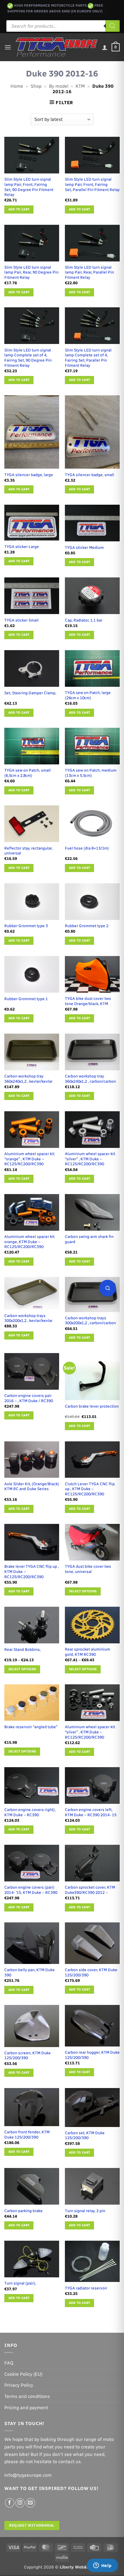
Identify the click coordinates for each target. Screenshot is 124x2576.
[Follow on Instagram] (20, 2503)
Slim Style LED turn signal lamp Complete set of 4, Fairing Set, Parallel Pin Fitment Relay (88, 358)
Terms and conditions (27, 2396)
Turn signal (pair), (20, 2283)
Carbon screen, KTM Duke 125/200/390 (28, 2055)
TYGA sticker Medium (84, 547)
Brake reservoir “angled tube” (31, 1727)
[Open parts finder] (108, 1288)
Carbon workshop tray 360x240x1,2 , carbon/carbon (90, 1079)
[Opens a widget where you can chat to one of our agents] (102, 2566)
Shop (36, 86)
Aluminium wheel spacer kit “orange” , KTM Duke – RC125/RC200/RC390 (29, 1159)
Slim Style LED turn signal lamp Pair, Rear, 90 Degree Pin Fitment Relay (31, 272)
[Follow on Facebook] (10, 2503)
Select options (83, 1591)
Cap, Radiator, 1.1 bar (84, 620)
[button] (8, 47)
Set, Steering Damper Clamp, (30, 693)
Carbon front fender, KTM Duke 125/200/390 (27, 2134)
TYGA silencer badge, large (29, 475)
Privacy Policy (19, 2385)
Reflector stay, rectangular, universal (28, 851)
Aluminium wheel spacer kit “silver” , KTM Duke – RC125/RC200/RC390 (90, 1159)
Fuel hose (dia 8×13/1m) (87, 848)
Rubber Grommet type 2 (87, 926)
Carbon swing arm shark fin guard (89, 1239)
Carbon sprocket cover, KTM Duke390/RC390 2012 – (90, 1890)
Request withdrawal (32, 2525)
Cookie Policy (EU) (23, 2374)
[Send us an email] (30, 2503)
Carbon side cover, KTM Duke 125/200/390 (91, 1972)
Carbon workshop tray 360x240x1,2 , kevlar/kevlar (28, 1079)
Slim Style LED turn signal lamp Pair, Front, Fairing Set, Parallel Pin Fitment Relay (92, 184)
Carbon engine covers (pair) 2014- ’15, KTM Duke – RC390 (31, 1890)
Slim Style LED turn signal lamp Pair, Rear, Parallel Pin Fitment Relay (89, 272)
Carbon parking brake (24, 2211)
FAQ (9, 2363)
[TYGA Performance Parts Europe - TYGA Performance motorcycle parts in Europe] (57, 47)
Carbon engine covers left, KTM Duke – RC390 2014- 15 (91, 1812)
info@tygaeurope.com (28, 2475)
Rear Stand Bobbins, (22, 1649)
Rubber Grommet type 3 (26, 926)
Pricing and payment (26, 2408)
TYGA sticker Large (22, 547)
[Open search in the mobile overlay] (63, 26)
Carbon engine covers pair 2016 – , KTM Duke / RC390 (29, 1398)
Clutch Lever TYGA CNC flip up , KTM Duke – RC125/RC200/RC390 (90, 1489)
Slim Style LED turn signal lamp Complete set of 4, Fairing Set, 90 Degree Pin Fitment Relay (28, 358)
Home (17, 86)
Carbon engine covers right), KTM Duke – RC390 (30, 1812)
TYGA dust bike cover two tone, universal (88, 1569)
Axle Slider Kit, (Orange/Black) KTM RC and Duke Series (32, 1486)
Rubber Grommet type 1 (26, 999)
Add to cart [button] (19, 209)
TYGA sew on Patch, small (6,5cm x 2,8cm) (28, 773)
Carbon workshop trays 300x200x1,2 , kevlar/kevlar (28, 1318)
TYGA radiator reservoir (86, 2288)
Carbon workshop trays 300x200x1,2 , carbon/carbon (90, 1320)
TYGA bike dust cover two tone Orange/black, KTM (88, 1001)
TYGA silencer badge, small (90, 475)
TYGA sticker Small (21, 620)
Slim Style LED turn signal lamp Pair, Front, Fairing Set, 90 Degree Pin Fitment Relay (29, 187)
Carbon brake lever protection (92, 1406)
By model (59, 86)
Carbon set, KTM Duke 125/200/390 (85, 2135)
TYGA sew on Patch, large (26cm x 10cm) (88, 695)
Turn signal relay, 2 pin (85, 2211)
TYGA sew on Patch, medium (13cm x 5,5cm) (91, 773)
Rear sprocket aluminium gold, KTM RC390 (88, 1652)
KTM (80, 86)
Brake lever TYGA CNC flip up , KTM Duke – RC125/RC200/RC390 (32, 1571)
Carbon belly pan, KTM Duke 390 (30, 1972)
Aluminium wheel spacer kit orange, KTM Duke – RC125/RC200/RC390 (29, 1242)
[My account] (105, 47)
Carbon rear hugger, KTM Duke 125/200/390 (92, 2055)
